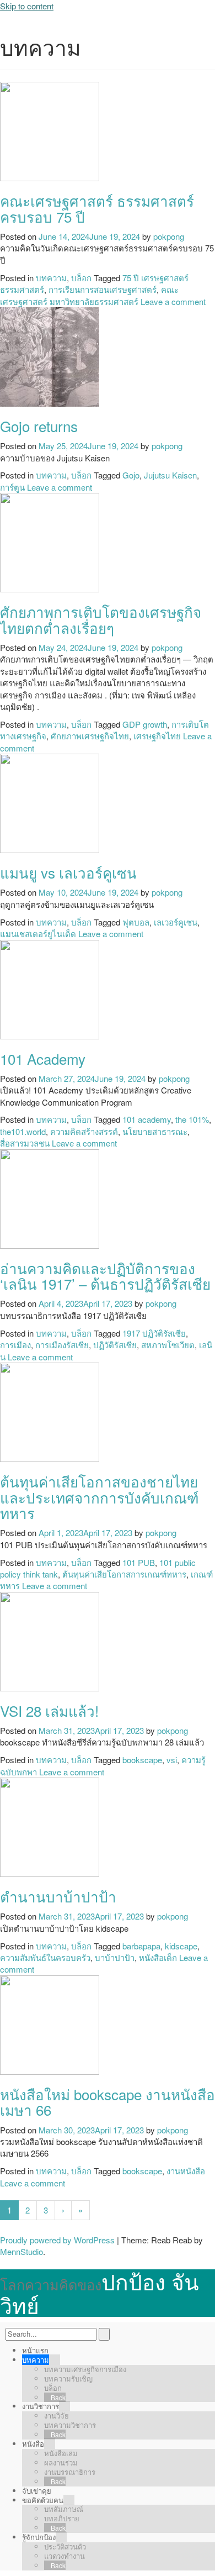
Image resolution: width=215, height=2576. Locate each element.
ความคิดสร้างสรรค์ (84, 1131)
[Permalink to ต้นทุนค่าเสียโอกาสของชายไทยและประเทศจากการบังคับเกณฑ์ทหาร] (50, 1411)
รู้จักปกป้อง (39, 2537)
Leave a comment (173, 301)
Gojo (131, 475)
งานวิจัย (57, 2415)
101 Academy (43, 1058)
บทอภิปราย (62, 2518)
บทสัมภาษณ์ (64, 2509)
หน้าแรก (35, 2350)
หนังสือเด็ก (158, 1957)
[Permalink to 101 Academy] (50, 988)
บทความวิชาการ (70, 2425)
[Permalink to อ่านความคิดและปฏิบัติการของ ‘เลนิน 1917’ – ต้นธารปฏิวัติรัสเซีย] (50, 1198)
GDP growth (145, 724)
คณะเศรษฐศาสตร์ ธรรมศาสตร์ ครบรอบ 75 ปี (97, 208)
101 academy (147, 1119)
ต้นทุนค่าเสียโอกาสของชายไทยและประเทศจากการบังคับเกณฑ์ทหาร (100, 1497)
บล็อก (81, 278)
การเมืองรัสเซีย (62, 1345)
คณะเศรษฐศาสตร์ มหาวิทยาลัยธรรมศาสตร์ (89, 295)
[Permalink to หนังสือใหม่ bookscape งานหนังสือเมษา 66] (50, 2024)
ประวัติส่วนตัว (65, 2546)
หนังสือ (33, 2444)
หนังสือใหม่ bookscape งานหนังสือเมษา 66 (108, 2102)
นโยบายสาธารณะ (155, 1131)
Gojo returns (39, 426)
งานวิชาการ (41, 2406)
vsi (172, 1760)
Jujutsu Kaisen (170, 475)
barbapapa (141, 1946)
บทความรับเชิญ (68, 2378)
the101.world (23, 1131)
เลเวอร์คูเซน (176, 922)
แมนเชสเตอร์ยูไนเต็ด (38, 934)
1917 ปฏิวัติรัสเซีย (154, 1333)
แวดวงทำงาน (64, 2556)
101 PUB (139, 1562)
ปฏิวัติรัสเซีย (115, 1345)
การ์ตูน (12, 487)
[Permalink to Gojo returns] (50, 356)
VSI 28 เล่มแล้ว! (49, 1710)
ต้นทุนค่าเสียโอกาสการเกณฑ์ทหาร (124, 1574)
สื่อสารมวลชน (25, 1143)
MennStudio (21, 2251)
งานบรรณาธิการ (70, 2472)
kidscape (181, 1946)
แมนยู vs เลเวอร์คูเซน (68, 872)
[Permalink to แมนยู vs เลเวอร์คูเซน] (50, 802)
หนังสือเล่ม (61, 2453)
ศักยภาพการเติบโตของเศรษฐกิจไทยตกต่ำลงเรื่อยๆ (101, 619)
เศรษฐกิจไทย (157, 736)
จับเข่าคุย (37, 2491)
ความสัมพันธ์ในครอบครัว (45, 1957)
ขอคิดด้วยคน (43, 2500)
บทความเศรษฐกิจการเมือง (85, 2369)
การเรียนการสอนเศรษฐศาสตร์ (103, 289)
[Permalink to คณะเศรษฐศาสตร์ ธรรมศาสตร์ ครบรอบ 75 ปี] (50, 130)
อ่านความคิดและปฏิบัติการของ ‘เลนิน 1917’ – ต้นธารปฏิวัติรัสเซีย (105, 1276)
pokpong (169, 236)
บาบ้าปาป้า (115, 1957)
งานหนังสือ (186, 2171)
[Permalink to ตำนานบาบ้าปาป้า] (50, 1826)
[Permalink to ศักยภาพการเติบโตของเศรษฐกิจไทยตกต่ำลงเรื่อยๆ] (50, 541)
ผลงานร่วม (61, 2462)
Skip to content (27, 6)
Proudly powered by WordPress (57, 2240)
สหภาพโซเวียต (168, 1345)
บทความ (51, 278)
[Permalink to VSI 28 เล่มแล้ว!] (50, 1640)
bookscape (142, 1760)
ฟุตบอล (136, 922)
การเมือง (15, 1345)
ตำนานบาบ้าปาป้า (58, 1896)
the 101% (192, 1119)
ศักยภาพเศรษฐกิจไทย (90, 736)
